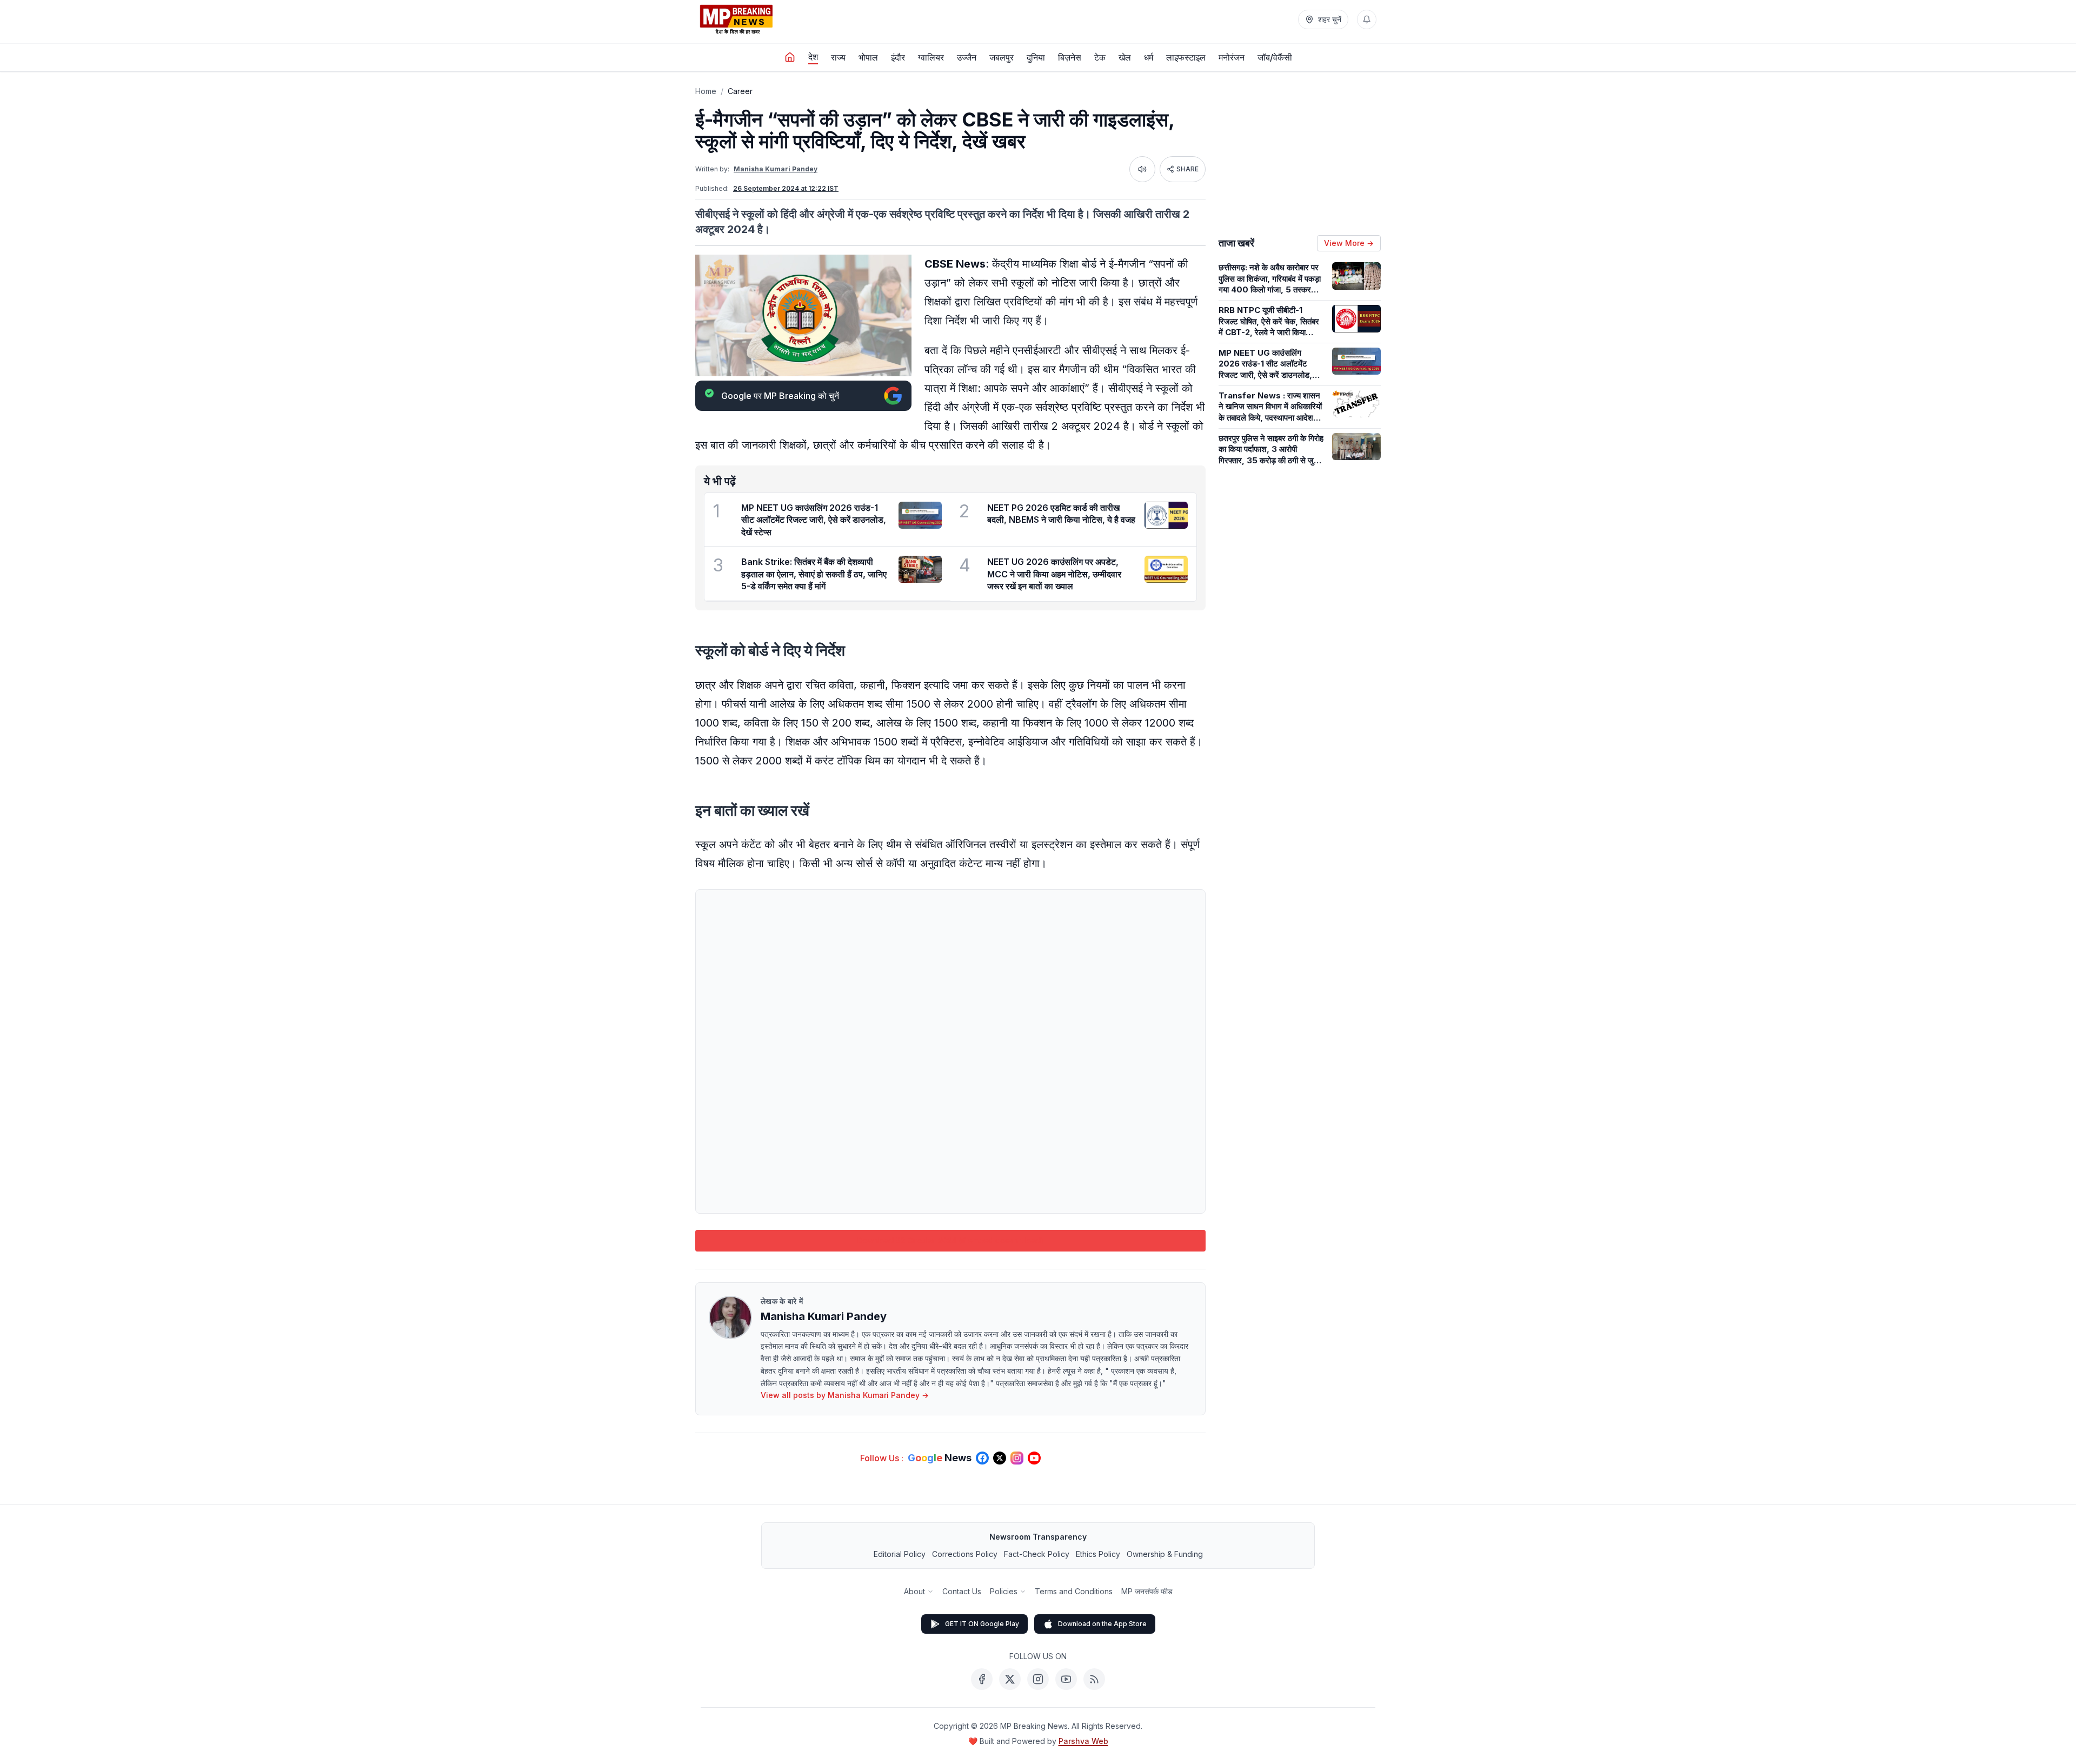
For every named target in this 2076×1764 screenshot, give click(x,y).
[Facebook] (982, 1679)
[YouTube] (1066, 1679)
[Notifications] (1367, 19)
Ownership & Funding (1165, 1554)
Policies (1004, 1591)
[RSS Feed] (1094, 1679)
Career (740, 91)
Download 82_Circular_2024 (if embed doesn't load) (951, 1240)
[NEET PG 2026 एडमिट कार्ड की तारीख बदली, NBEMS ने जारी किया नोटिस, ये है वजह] (1166, 515)
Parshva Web (1083, 1741)
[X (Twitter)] (1010, 1679)
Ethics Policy (1098, 1554)
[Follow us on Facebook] (982, 1458)
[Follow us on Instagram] (1017, 1458)
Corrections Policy (965, 1554)
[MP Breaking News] (736, 19)
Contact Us (962, 1591)
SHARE (1187, 169)
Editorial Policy (900, 1554)
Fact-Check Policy (1037, 1554)
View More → (1349, 243)
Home (706, 91)
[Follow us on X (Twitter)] (1000, 1458)
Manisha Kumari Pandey (776, 169)
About (914, 1591)
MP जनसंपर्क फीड (1147, 1591)
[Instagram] (1038, 1679)
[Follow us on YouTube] (1034, 1458)
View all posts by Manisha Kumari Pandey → (845, 1395)
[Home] (790, 57)
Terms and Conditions (1074, 1591)
